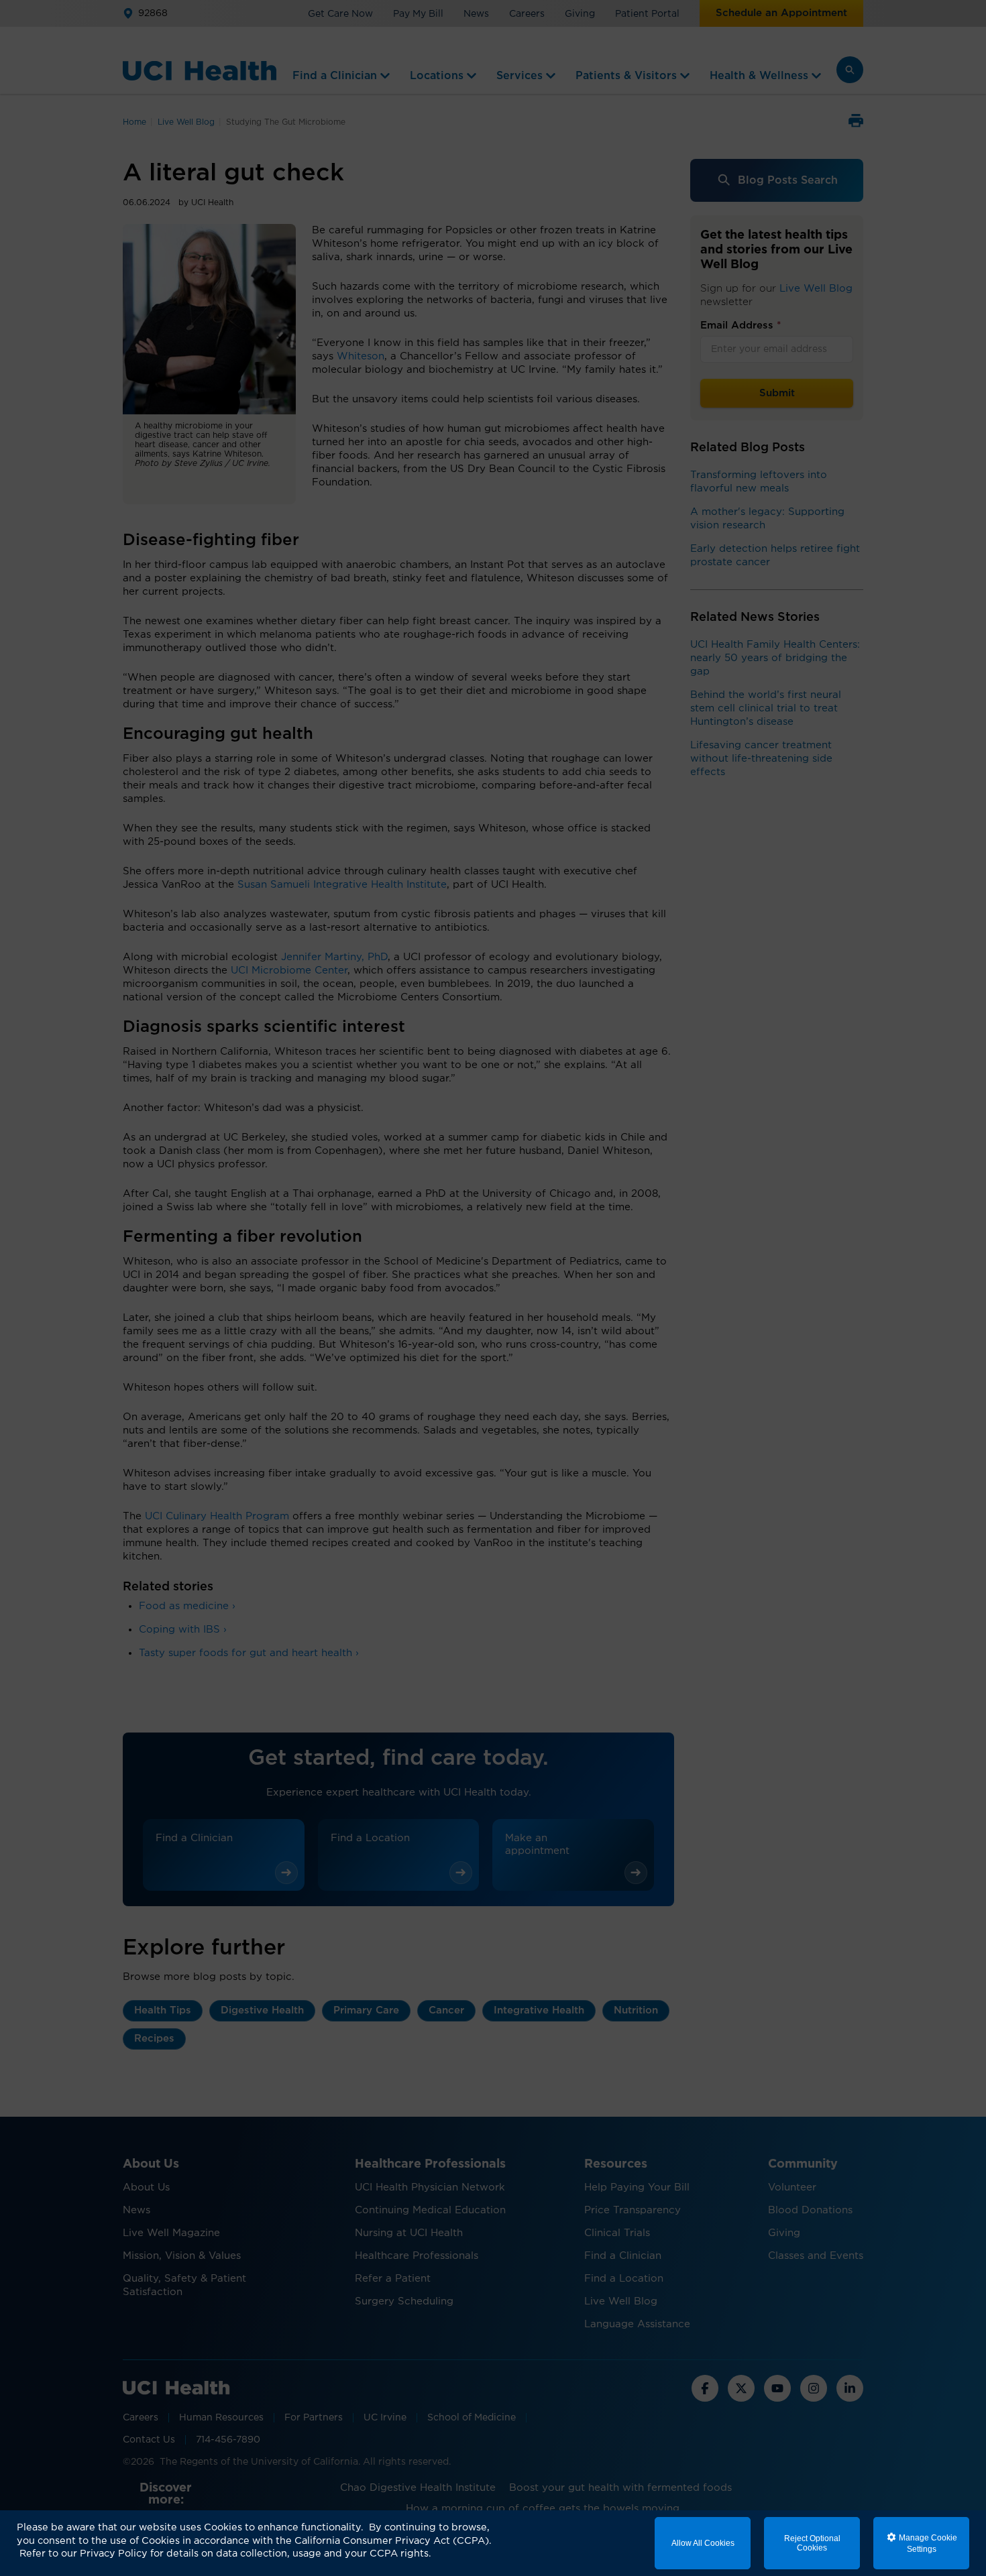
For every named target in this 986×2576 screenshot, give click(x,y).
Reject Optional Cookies (812, 2543)
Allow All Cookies (703, 2543)
